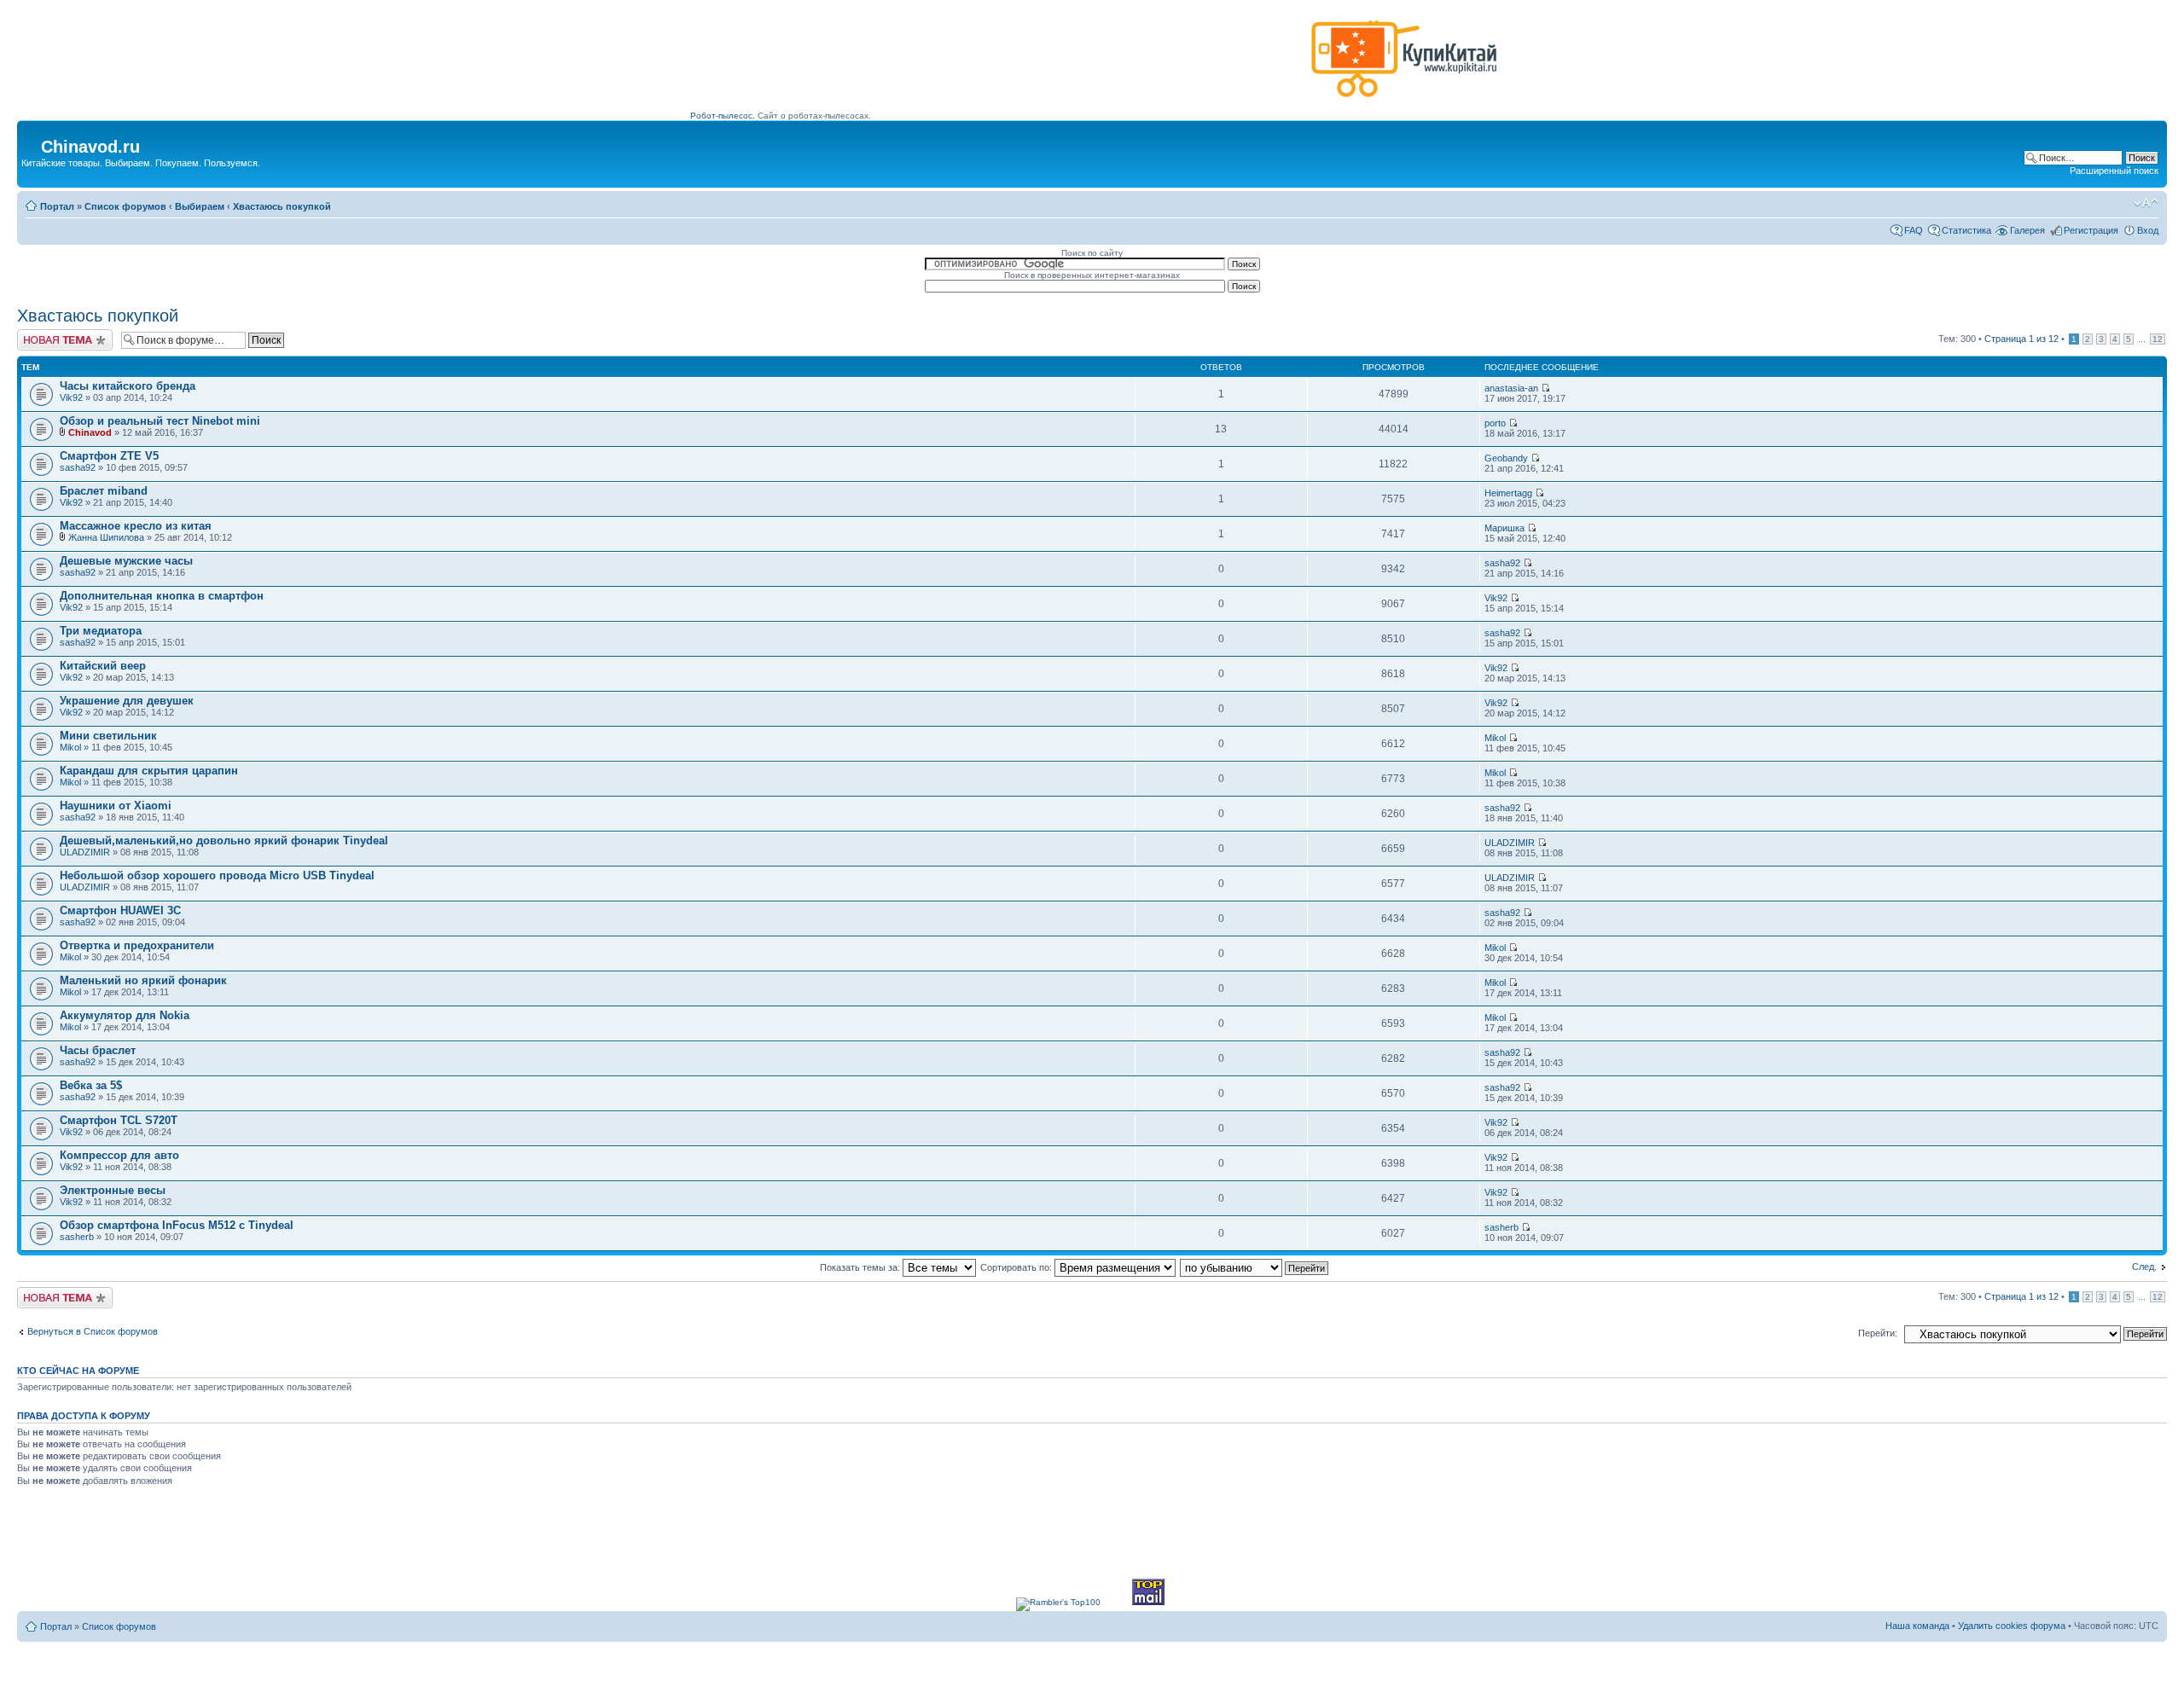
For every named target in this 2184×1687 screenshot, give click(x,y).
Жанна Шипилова (106, 537)
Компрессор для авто (119, 1155)
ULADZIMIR (85, 852)
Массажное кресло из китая (136, 526)
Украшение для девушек (127, 701)
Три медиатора (101, 631)
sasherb (77, 1237)
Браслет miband (104, 491)
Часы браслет (98, 1050)
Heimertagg (1508, 493)
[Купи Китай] (1404, 101)
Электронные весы (113, 1190)
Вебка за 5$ (91, 1085)
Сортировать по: (1017, 1267)
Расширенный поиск (2114, 171)
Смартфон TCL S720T (119, 1120)
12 (2158, 339)
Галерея (2027, 230)
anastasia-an (1511, 388)
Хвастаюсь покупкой (282, 206)
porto (1495, 423)
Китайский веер (103, 666)
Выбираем (200, 206)
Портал (57, 206)
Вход (2148, 230)
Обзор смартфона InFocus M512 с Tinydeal (177, 1225)
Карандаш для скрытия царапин (149, 771)
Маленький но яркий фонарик (143, 980)
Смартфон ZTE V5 (109, 456)
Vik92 (71, 397)
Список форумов (125, 206)
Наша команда (1917, 1626)
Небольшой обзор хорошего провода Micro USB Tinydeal (217, 875)
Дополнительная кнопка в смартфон (162, 596)
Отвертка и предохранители (137, 945)
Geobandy (1506, 458)
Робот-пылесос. (723, 116)
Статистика (1966, 230)
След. (2144, 1267)
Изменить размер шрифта (2146, 203)
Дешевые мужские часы (126, 561)
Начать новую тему (60, 334)
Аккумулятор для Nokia (125, 1015)
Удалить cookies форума (2012, 1626)
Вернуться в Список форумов (93, 1331)
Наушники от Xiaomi (116, 806)
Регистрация (2091, 230)
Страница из (2021, 339)
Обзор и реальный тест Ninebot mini (160, 421)
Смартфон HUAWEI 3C (120, 910)
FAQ (1914, 230)
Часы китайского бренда (128, 386)
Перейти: (1878, 1333)
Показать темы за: (861, 1267)
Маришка (1504, 528)
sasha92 (78, 467)
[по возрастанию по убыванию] (1255, 1267)
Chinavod (90, 432)
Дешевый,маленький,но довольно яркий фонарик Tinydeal (224, 841)
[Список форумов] (31, 142)
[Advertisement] (997, 66)
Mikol (70, 747)
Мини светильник (108, 736)
